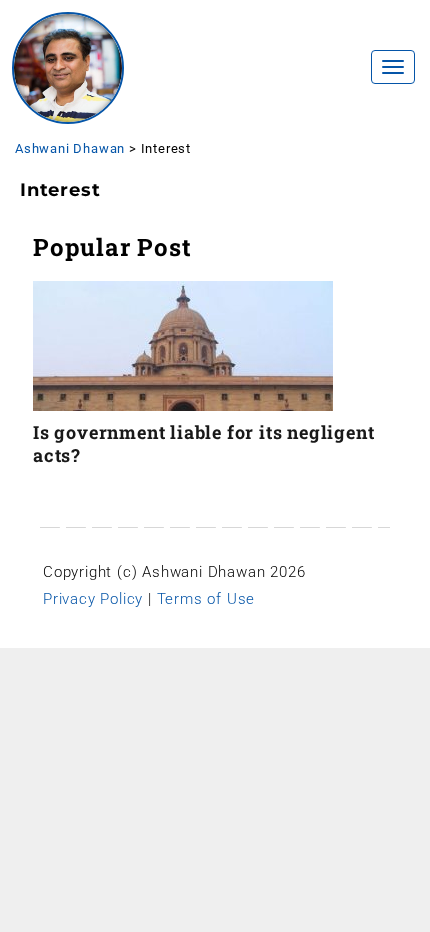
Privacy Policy (93, 599)
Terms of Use (206, 599)
